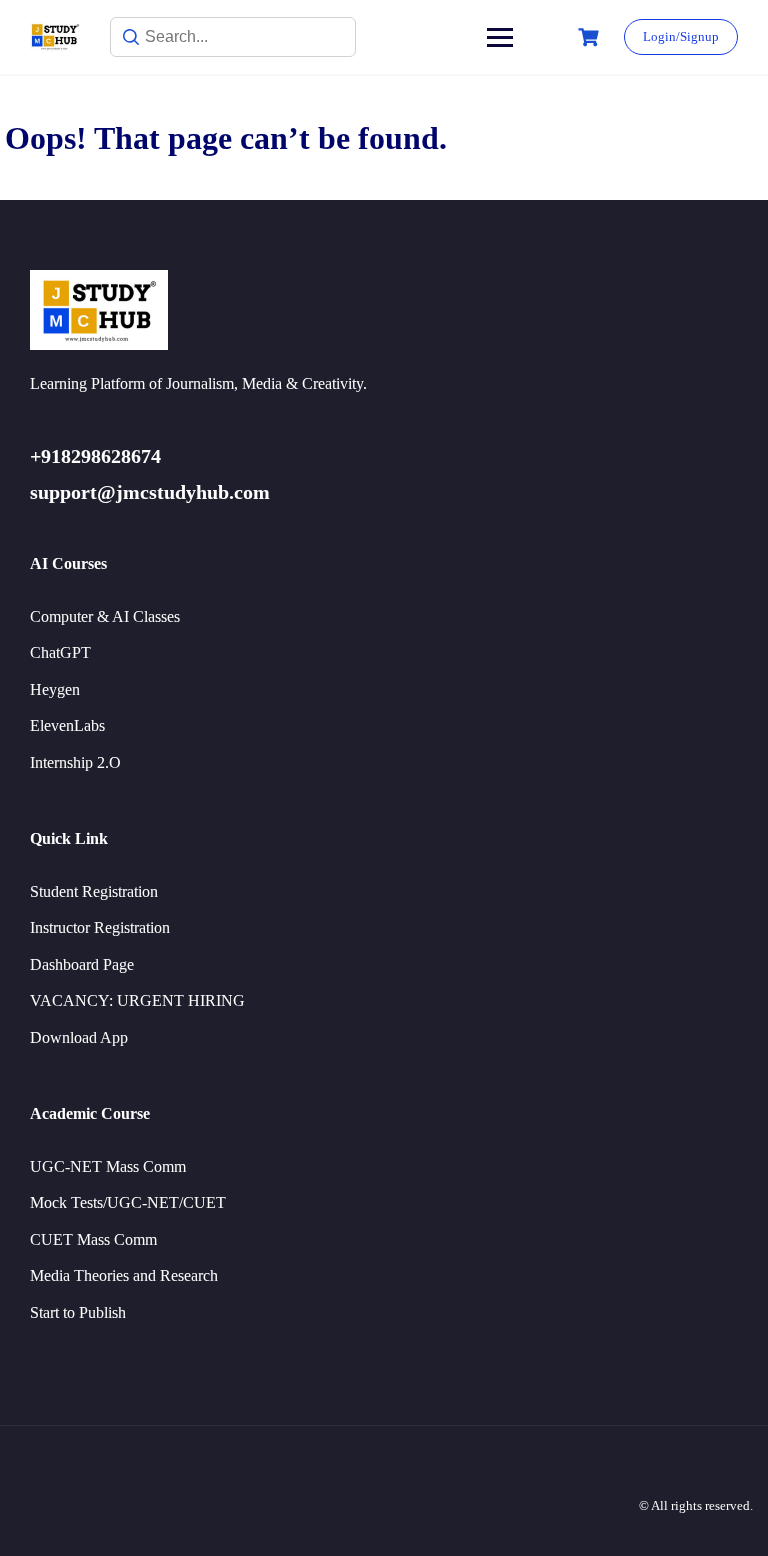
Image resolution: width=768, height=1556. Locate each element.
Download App (79, 1037)
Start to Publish (78, 1312)
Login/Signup (681, 36)
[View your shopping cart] (591, 37)
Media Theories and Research (124, 1275)
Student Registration (94, 891)
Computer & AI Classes (105, 616)
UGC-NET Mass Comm (108, 1166)
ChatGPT (60, 652)
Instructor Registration (100, 927)
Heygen (55, 689)
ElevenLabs (67, 725)
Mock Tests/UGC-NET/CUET (128, 1202)
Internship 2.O (75, 762)
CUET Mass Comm (93, 1239)
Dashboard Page (82, 964)
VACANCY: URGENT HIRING (137, 1000)
